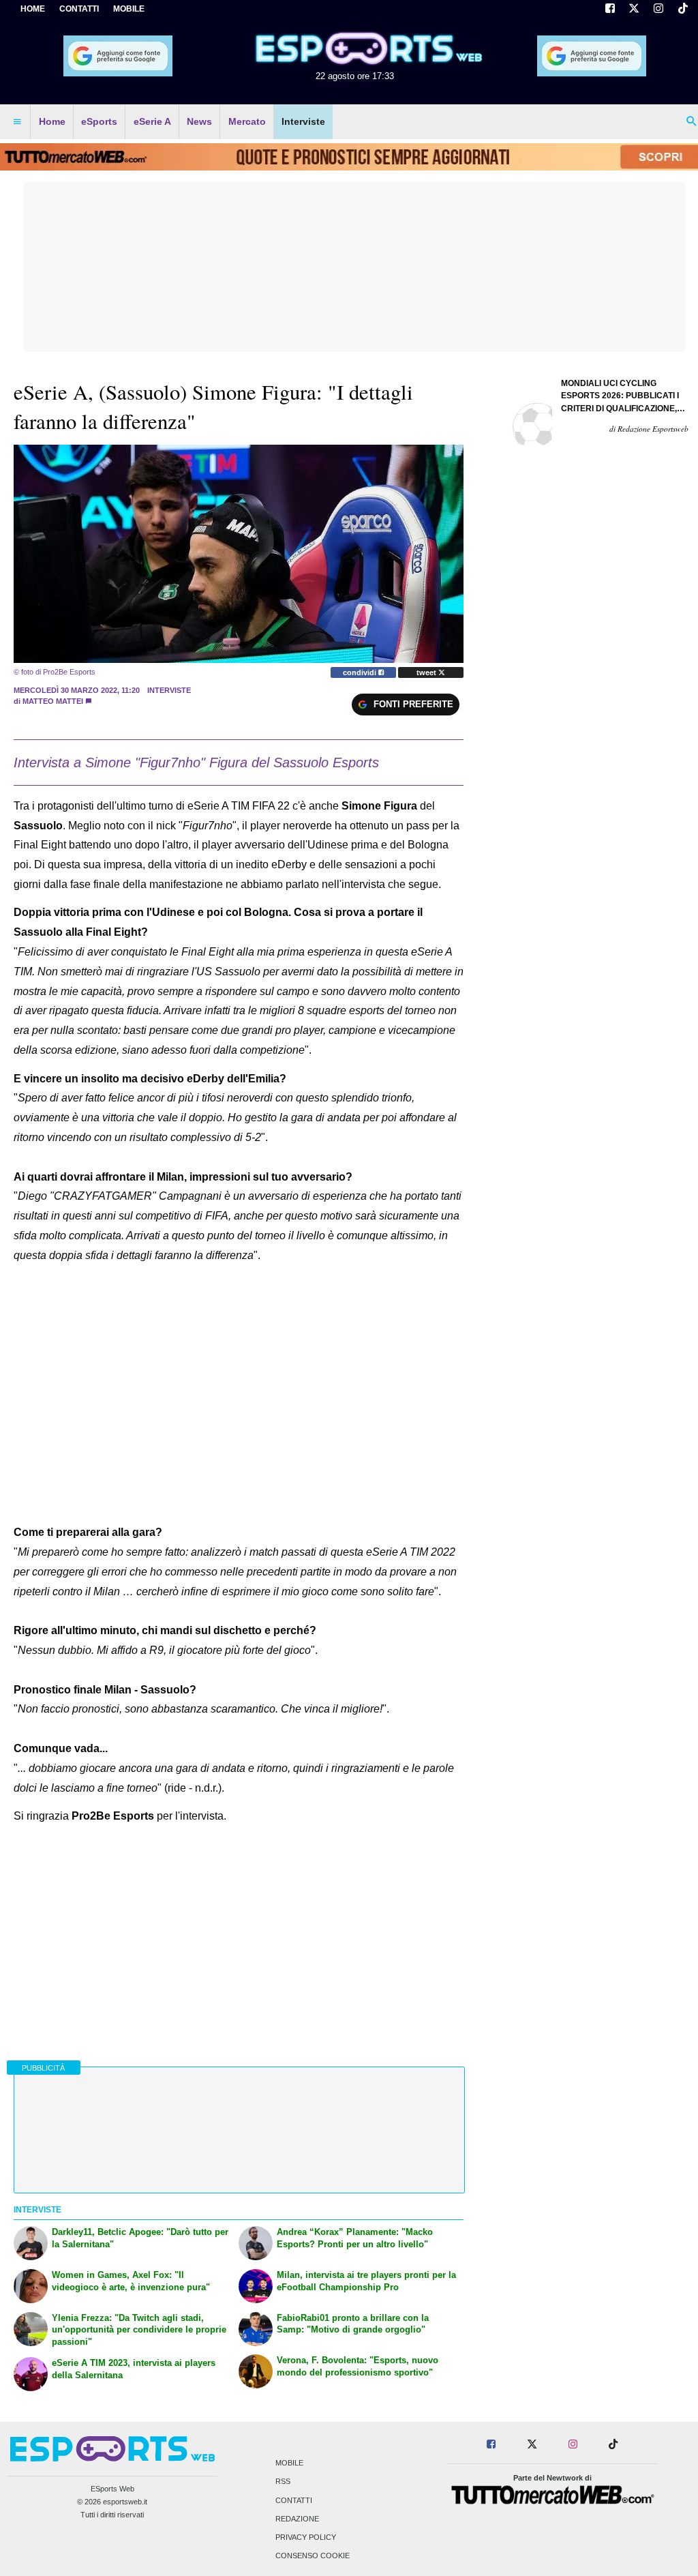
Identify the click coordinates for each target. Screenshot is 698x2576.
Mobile (289, 2463)
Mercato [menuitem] (247, 121)
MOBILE (129, 9)
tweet (427, 672)
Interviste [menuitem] (303, 121)
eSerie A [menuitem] (152, 121)
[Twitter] (635, 10)
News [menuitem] (199, 121)
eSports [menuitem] (99, 121)
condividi (361, 672)
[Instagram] (658, 10)
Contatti (294, 2500)
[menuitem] (17, 122)
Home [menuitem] (52, 121)
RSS (283, 2482)
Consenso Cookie (313, 2556)
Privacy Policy (306, 2538)
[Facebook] (610, 10)
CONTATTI (79, 9)
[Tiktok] (683, 10)
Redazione (297, 2519)
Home (33, 9)
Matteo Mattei (53, 701)
